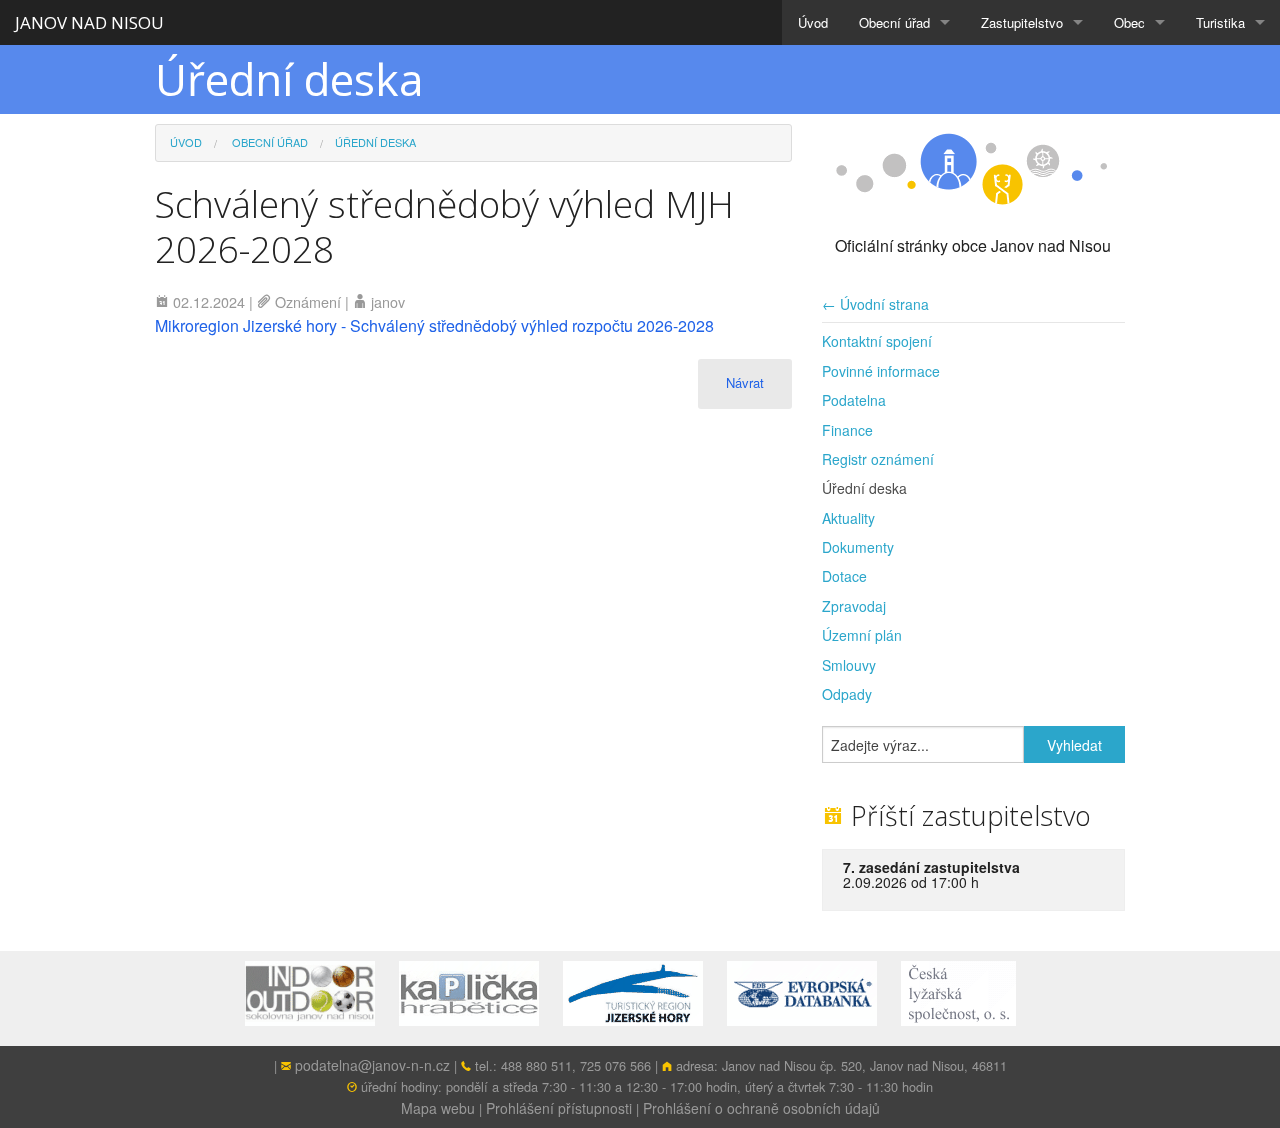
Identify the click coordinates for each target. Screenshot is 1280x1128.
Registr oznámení (878, 459)
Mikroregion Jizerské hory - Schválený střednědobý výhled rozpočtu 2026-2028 (434, 325)
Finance (847, 430)
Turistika (1220, 22)
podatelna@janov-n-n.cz (372, 1065)
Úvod (813, 22)
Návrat (745, 382)
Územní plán (862, 635)
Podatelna (854, 400)
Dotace (844, 576)
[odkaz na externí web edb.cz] (812, 992)
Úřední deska (864, 488)
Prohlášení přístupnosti (559, 1108)
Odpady (847, 694)
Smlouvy (849, 665)
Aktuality (848, 518)
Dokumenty (858, 547)
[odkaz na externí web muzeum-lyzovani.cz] (968, 992)
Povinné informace (881, 371)
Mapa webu (438, 1108)
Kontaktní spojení (877, 341)
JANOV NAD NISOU (89, 22)
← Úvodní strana (875, 304)
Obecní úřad (894, 22)
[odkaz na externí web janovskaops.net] (320, 992)
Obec (1129, 22)
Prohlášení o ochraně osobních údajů (761, 1108)
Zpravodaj (854, 606)
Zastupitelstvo (1022, 22)
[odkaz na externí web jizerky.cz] (643, 992)
